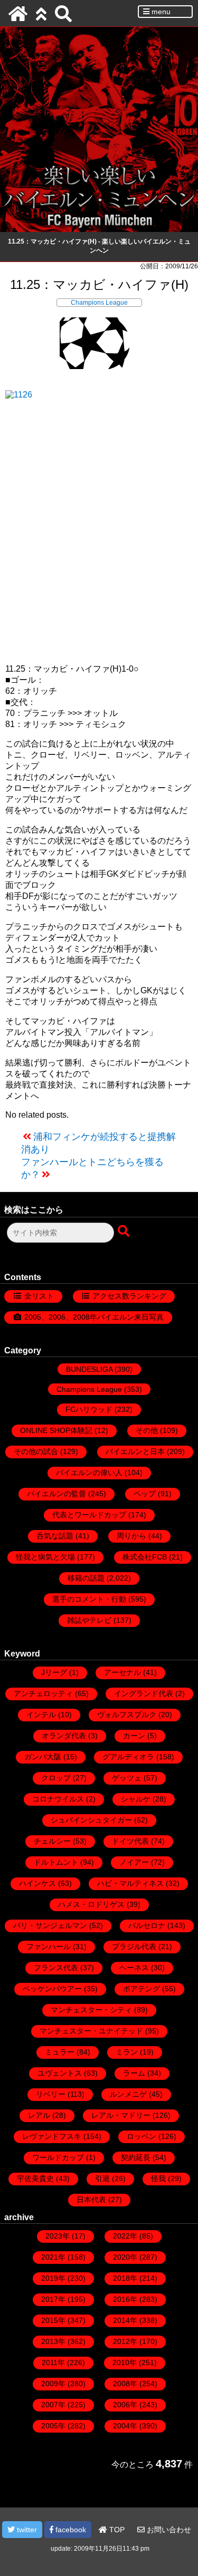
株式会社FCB (145, 1557)
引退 (102, 2178)
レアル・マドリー (121, 2115)
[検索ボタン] (125, 1232)
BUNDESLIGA (89, 1369)
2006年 (125, 2405)
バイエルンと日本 (135, 1451)
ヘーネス (134, 1968)
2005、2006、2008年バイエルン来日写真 (94, 1317)
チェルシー (52, 1841)
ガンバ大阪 (43, 1757)
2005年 (53, 2426)
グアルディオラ (128, 1757)
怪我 (158, 2178)
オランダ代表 (64, 1736)
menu (160, 12)
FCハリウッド (89, 1409)
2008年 (125, 2384)
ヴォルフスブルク (127, 1715)
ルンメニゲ (128, 2094)
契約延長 (136, 2157)
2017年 (53, 2299)
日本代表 (91, 2200)
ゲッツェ (127, 1778)
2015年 (53, 2320)
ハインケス (37, 1883)
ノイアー (134, 1862)
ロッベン (142, 2136)
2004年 (125, 2426)
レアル (39, 2115)
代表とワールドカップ (89, 1515)
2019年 (53, 2278)
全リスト (39, 1296)
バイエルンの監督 (56, 1494)
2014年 (125, 2320)
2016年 (125, 2299)
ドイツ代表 (130, 1841)
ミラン (127, 2052)
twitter (26, 2530)
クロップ (56, 1778)
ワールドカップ (58, 2157)
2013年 (53, 2341)
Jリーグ (54, 1672)
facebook (70, 2530)
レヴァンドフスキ (52, 2136)
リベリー (51, 2094)
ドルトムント (56, 1862)
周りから (131, 1536)
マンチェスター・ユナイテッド (91, 2031)
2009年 (53, 2384)
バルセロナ (147, 1925)
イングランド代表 (144, 1693)
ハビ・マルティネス (130, 1883)
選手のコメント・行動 (89, 1599)
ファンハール (49, 1946)
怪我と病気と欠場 (45, 1557)
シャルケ (136, 1799)
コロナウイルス (58, 1799)
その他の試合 (36, 1451)
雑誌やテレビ (89, 1620)
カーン (134, 1736)
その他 (147, 1430)
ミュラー (60, 2052)
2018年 (125, 2278)
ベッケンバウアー (52, 1989)
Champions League (99, 303)
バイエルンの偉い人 (89, 1473)
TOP (116, 2530)
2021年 (53, 2257)
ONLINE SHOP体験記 (56, 1430)
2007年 (53, 2405)
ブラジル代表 (134, 1946)
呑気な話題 (55, 1536)
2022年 (125, 2236)
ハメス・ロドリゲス (91, 1904)
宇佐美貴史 (35, 2178)
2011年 (53, 2362)
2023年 (58, 2236)
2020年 (125, 2257)
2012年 (125, 2341)
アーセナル (122, 1672)
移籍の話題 (86, 1578)
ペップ (145, 1494)
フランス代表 (56, 1968)
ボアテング (142, 1989)
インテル (41, 1715)
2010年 (125, 2362)
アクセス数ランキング (129, 1296)
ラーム (134, 2073)
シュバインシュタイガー (91, 1820)
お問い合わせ (168, 2530)
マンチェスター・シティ (91, 2010)
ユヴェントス (60, 2073)
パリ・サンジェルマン (50, 1925)
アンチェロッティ (43, 1693)
